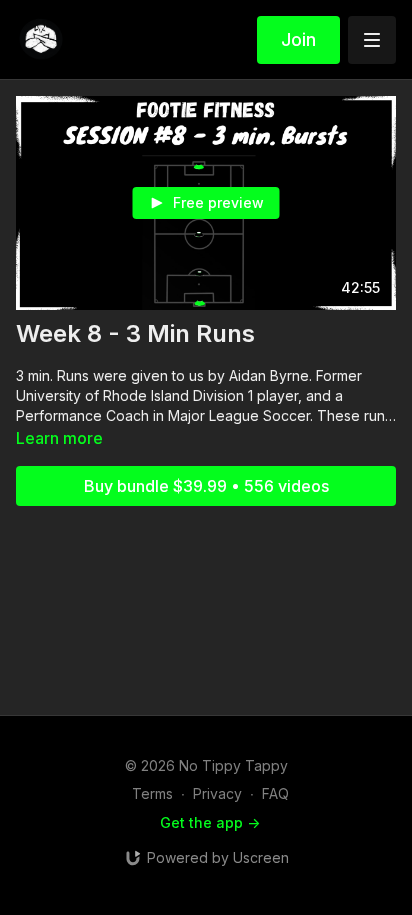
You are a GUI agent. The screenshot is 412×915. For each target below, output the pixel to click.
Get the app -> (210, 822)
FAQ (275, 793)
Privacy (217, 793)
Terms (152, 793)
